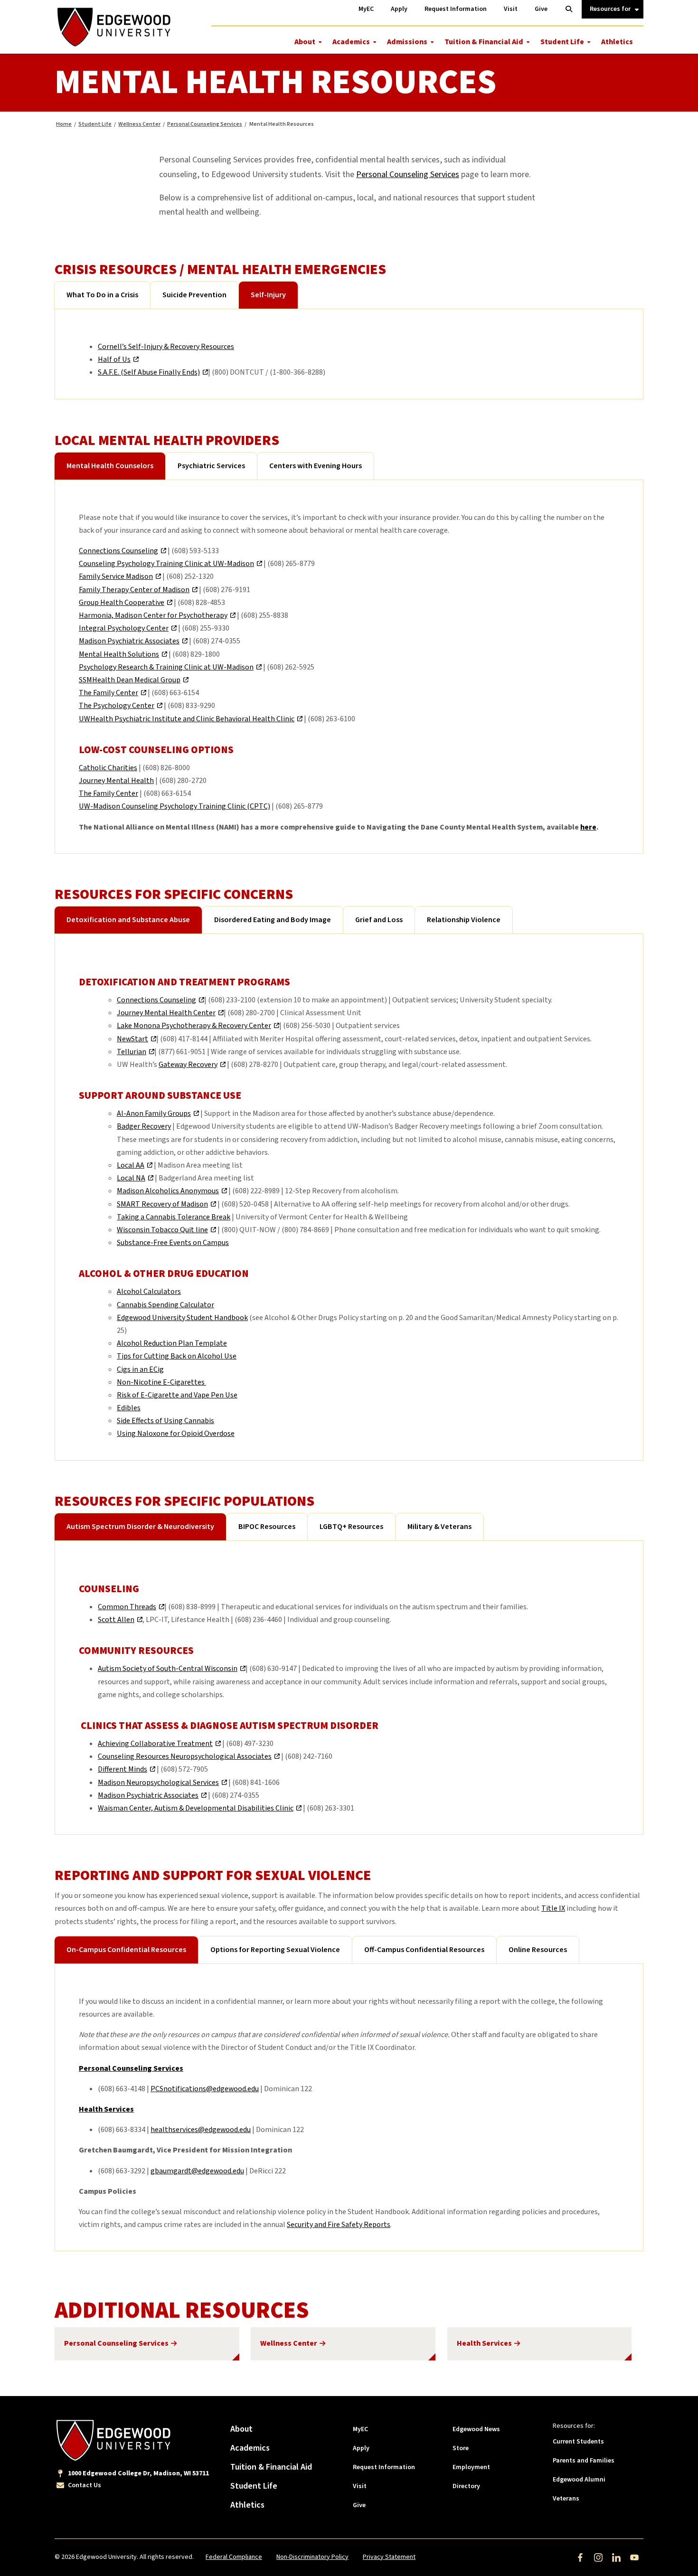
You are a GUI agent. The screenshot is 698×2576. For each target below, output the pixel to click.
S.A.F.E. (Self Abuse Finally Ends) (149, 372)
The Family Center (108, 693)
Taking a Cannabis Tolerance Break (174, 1217)
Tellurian (132, 1052)
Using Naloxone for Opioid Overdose (176, 1434)
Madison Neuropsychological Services (158, 1783)
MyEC (360, 2429)
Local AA (131, 1165)
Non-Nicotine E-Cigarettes (161, 1382)
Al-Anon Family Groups (154, 1113)
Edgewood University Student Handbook (182, 1318)
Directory (466, 2486)
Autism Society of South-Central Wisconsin (168, 1669)
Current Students (578, 2442)
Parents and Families (584, 2461)
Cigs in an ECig (140, 1369)
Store (461, 2448)
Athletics (617, 42)
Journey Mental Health (116, 781)
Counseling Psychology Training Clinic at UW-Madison (166, 564)
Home (64, 124)
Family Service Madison (116, 576)
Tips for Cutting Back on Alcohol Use (177, 1356)
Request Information (384, 2467)
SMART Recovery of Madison (162, 1204)
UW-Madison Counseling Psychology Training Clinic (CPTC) (174, 806)
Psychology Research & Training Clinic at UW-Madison (166, 667)
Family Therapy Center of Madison (134, 590)
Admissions (407, 42)
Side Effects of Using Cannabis (165, 1421)
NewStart (132, 1039)
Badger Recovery (144, 1126)
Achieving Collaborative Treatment (155, 1744)
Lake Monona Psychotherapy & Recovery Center (194, 1026)
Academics (351, 42)
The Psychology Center (117, 706)
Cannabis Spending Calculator (165, 1305)
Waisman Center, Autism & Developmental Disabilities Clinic (196, 1808)
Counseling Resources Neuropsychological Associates (185, 1756)
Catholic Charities (108, 768)
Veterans (566, 2499)
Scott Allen (116, 1620)
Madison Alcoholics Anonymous (168, 1191)
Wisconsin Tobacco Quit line (162, 1230)
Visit (360, 2486)
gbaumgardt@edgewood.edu (197, 2171)
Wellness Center (139, 124)
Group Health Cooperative (122, 603)
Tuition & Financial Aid (484, 42)
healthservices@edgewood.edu (201, 2130)
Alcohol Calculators (149, 1292)
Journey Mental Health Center (166, 1013)
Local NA (131, 1178)
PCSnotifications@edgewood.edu (205, 2089)
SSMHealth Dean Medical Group (130, 680)
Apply (361, 2448)
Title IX (553, 1908)
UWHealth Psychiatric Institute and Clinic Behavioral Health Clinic (187, 719)
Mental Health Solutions (119, 654)
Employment (471, 2467)
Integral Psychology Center (124, 628)
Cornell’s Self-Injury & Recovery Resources (166, 347)
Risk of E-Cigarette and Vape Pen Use (177, 1395)
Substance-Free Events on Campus (173, 1243)
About (305, 42)
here (588, 827)
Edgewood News (476, 2429)
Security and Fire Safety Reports (339, 2225)
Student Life (562, 42)
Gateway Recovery (188, 1065)
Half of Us (114, 359)
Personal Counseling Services (205, 124)
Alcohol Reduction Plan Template (172, 1343)
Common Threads (127, 1607)
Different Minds (123, 1769)
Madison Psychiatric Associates (129, 641)
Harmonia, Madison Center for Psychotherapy (153, 615)
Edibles (129, 1408)
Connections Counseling (118, 551)
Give (359, 2505)
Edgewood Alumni (579, 2480)
